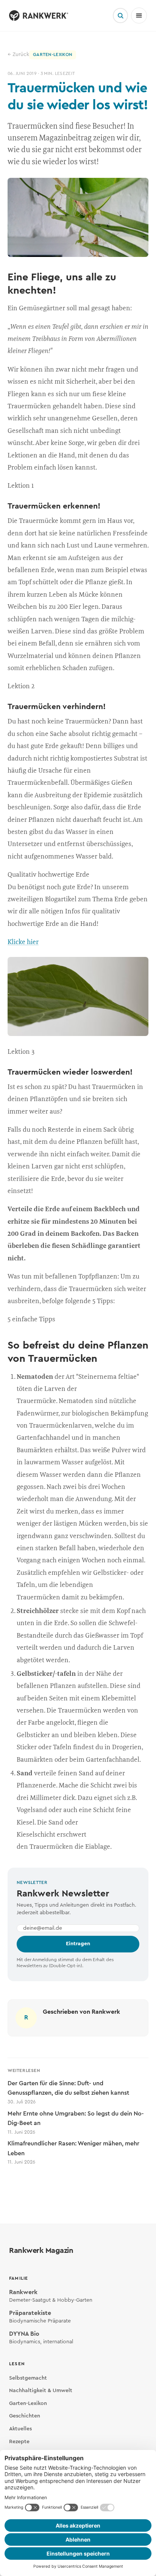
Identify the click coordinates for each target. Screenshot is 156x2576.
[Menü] (139, 16)
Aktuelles (20, 2429)
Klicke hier (23, 941)
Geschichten (25, 2416)
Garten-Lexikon (28, 2403)
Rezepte (19, 2442)
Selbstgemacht (28, 2378)
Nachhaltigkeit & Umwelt (41, 2391)
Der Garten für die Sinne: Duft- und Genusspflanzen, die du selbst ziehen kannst (68, 2092)
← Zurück (18, 54)
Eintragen (78, 1944)
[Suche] (120, 16)
